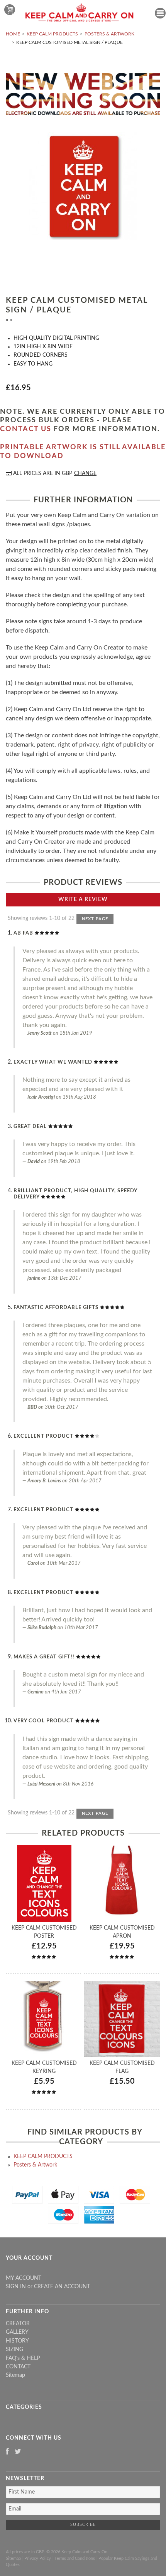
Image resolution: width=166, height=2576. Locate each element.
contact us (26, 429)
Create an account (62, 2287)
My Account (24, 2278)
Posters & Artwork (109, 34)
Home (13, 34)
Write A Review (83, 900)
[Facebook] (7, 2452)
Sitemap (15, 2375)
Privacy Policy (38, 2558)
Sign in (16, 2287)
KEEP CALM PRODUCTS (52, 34)
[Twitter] (18, 2452)
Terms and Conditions (75, 2558)
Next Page (95, 919)
